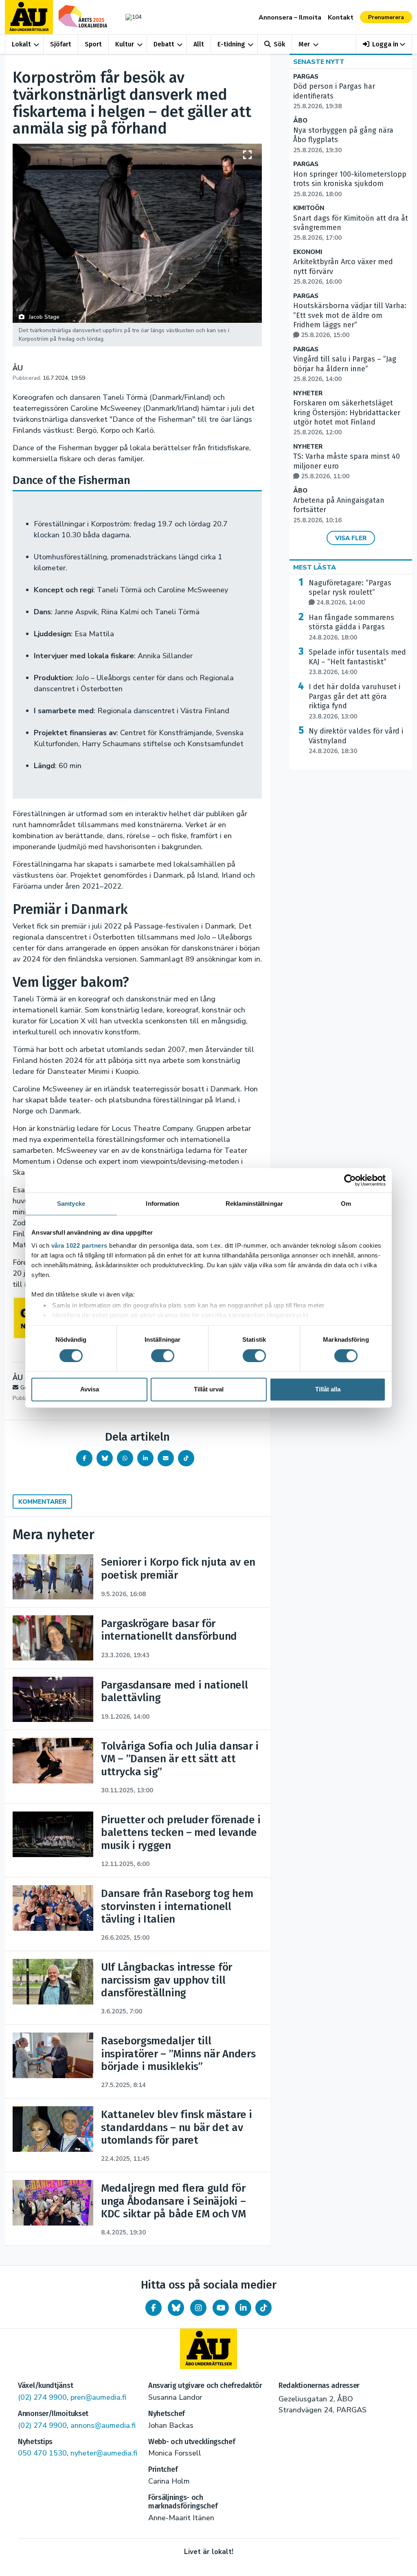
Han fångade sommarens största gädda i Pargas (351, 627)
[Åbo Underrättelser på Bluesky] (176, 2308)
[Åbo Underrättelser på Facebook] (154, 2308)
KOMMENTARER (42, 1502)
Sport (93, 44)
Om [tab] (346, 1204)
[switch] (163, 1356)
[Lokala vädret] (132, 17)
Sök (279, 44)
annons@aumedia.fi (103, 2425)
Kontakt (341, 18)
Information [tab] (162, 1204)
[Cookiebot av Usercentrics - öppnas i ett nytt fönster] (350, 1180)
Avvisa (90, 1390)
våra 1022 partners (79, 1245)
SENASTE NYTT (319, 62)
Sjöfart (61, 44)
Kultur (125, 44)
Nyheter (308, 393)
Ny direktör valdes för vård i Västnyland (356, 741)
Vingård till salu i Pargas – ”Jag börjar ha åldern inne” (345, 369)
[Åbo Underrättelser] (208, 2349)
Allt (199, 44)
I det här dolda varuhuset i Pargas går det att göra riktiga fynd (354, 701)
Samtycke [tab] (71, 1204)
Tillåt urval (209, 1390)
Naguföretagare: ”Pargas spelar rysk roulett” (350, 593)
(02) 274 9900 (42, 2397)
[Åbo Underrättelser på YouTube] (221, 2308)
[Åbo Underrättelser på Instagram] (198, 2308)
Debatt (164, 44)
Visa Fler (351, 538)
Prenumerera (386, 17)
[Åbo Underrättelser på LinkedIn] (243, 2308)
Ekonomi (308, 252)
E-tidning (231, 44)
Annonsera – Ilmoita (290, 18)
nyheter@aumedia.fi (104, 2453)
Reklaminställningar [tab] (254, 1204)
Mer (304, 44)
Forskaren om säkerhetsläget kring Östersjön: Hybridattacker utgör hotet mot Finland (347, 417)
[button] (384, 44)
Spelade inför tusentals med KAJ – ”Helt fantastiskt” (357, 662)
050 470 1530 (42, 2453)
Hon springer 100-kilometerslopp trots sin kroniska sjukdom (350, 184)
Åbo (300, 121)
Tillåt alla (328, 1390)
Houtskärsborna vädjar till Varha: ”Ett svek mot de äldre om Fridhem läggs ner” (350, 320)
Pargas (306, 77)
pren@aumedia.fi (98, 2397)
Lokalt (21, 44)
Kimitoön (309, 208)
